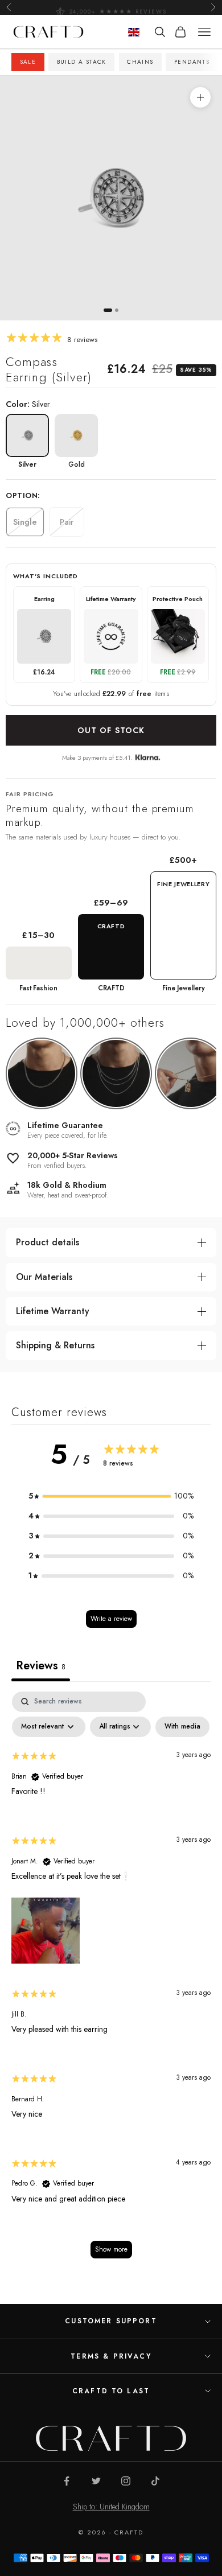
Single (25, 522)
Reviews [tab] (41, 1666)
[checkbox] (182, 1727)
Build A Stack (82, 62)
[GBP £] (134, 32)
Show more (111, 2249)
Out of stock (111, 730)
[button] (111, 1496)
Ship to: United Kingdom (111, 2507)
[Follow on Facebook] (67, 2481)
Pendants (192, 62)
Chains (140, 62)
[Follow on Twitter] (96, 2481)
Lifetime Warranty (53, 1311)
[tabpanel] (111, 1981)
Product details (48, 1242)
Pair (67, 522)
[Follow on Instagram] (126, 2481)
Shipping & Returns (55, 1345)
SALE (28, 62)
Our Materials (44, 1277)
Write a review (111, 1619)
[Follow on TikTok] (155, 2481)
